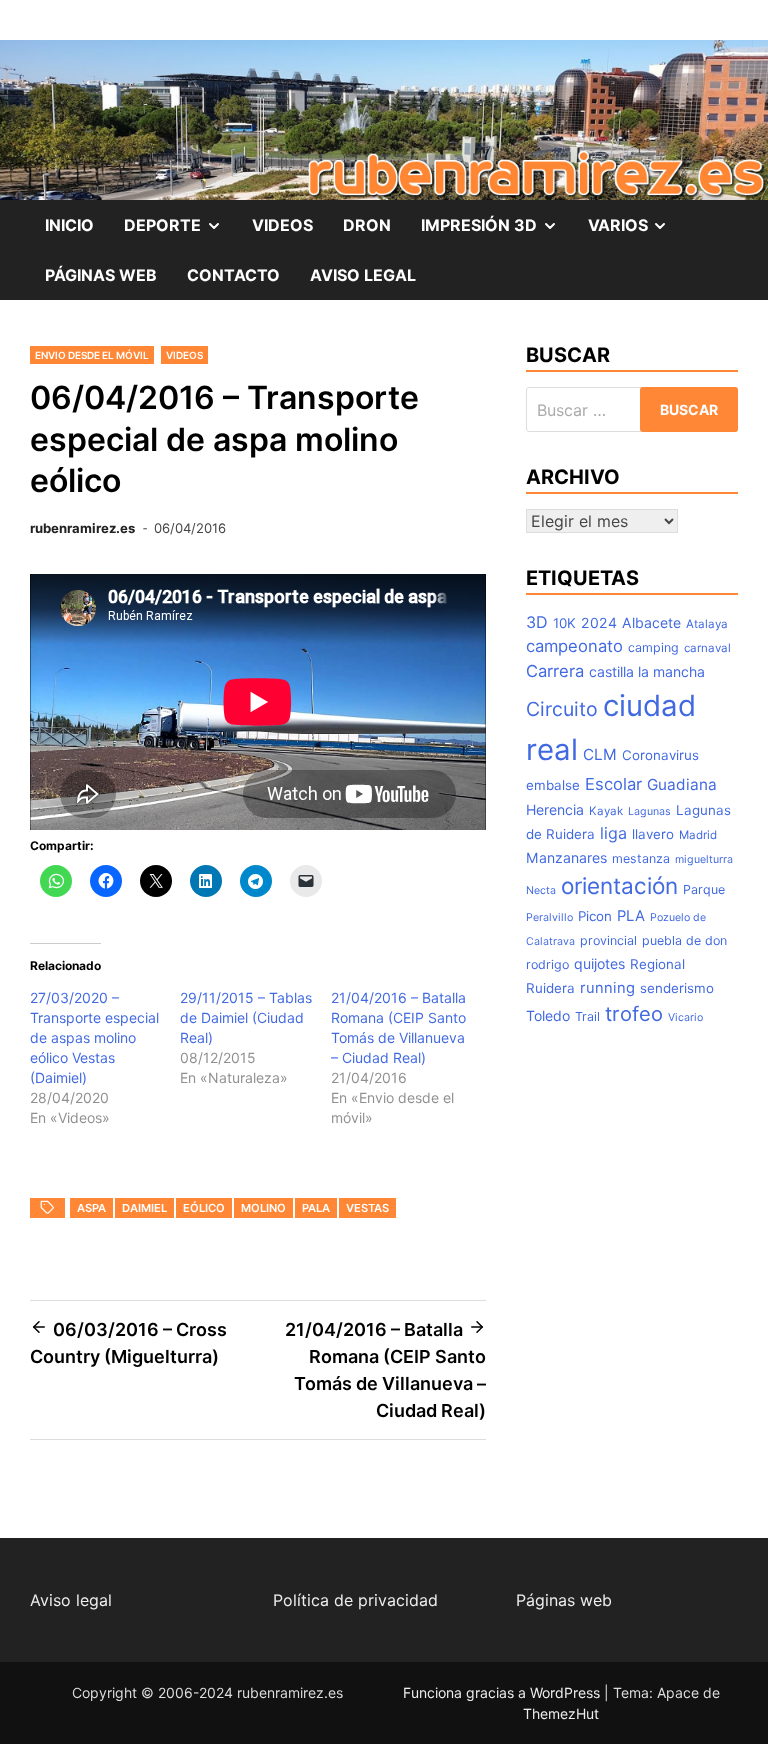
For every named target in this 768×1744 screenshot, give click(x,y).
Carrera (555, 671)
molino (263, 1208)
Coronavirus (660, 755)
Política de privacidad (355, 1600)
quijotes (599, 963)
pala (316, 1208)
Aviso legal (71, 1600)
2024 (599, 622)
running (607, 988)
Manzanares (566, 857)
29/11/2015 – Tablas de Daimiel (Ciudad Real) (246, 1017)
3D (537, 622)
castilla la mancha (647, 671)
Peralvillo (549, 917)
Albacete (651, 622)
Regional (657, 964)
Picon (595, 916)
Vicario (685, 1017)
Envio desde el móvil (92, 355)
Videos (184, 355)
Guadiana (682, 784)
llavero (653, 834)
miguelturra (704, 859)
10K (564, 623)
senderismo (677, 988)
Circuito (562, 709)
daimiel (144, 1208)
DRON (367, 225)
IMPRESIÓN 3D (497, 232)
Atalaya (707, 624)
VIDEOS (282, 225)
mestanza (641, 858)
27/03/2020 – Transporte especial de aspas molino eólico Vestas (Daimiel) (94, 1037)
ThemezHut (561, 1713)
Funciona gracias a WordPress (503, 1692)
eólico (204, 1208)
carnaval (707, 648)
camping (653, 647)
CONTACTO (233, 275)
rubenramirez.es (82, 528)
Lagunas (649, 811)
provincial (608, 940)
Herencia (555, 809)
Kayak (606, 811)
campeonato (574, 646)
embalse (553, 785)
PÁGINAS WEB (101, 275)
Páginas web (564, 1600)
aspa (91, 1208)
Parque (704, 889)
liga (613, 833)
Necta (541, 890)
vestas (367, 1208)
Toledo (548, 1015)
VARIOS (636, 232)
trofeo (634, 1013)
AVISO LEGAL (363, 275)
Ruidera (550, 988)
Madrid (698, 835)
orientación (619, 885)
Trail (587, 1016)
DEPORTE (180, 232)
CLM (600, 754)
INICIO (69, 225)
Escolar (613, 784)
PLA (631, 916)
